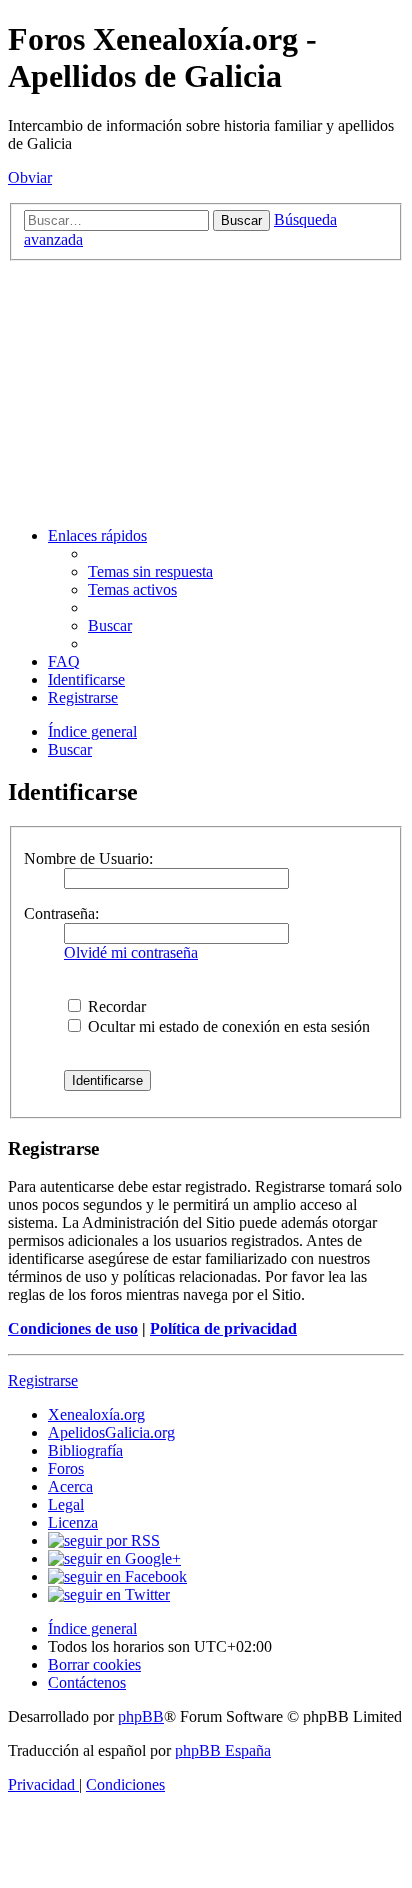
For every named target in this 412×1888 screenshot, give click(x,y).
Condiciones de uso (73, 1328)
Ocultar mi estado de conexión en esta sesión (227, 1026)
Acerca (70, 1486)
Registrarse (43, 1380)
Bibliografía (85, 1450)
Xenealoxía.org (96, 1414)
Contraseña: (61, 913)
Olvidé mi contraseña (131, 952)
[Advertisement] (206, 391)
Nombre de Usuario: (88, 858)
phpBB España (223, 1750)
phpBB (141, 1716)
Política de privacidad (223, 1328)
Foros (66, 1468)
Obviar (30, 177)
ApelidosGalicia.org (111, 1432)
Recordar (115, 1006)
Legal (66, 1504)
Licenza (73, 1522)
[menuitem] (150, 571)
